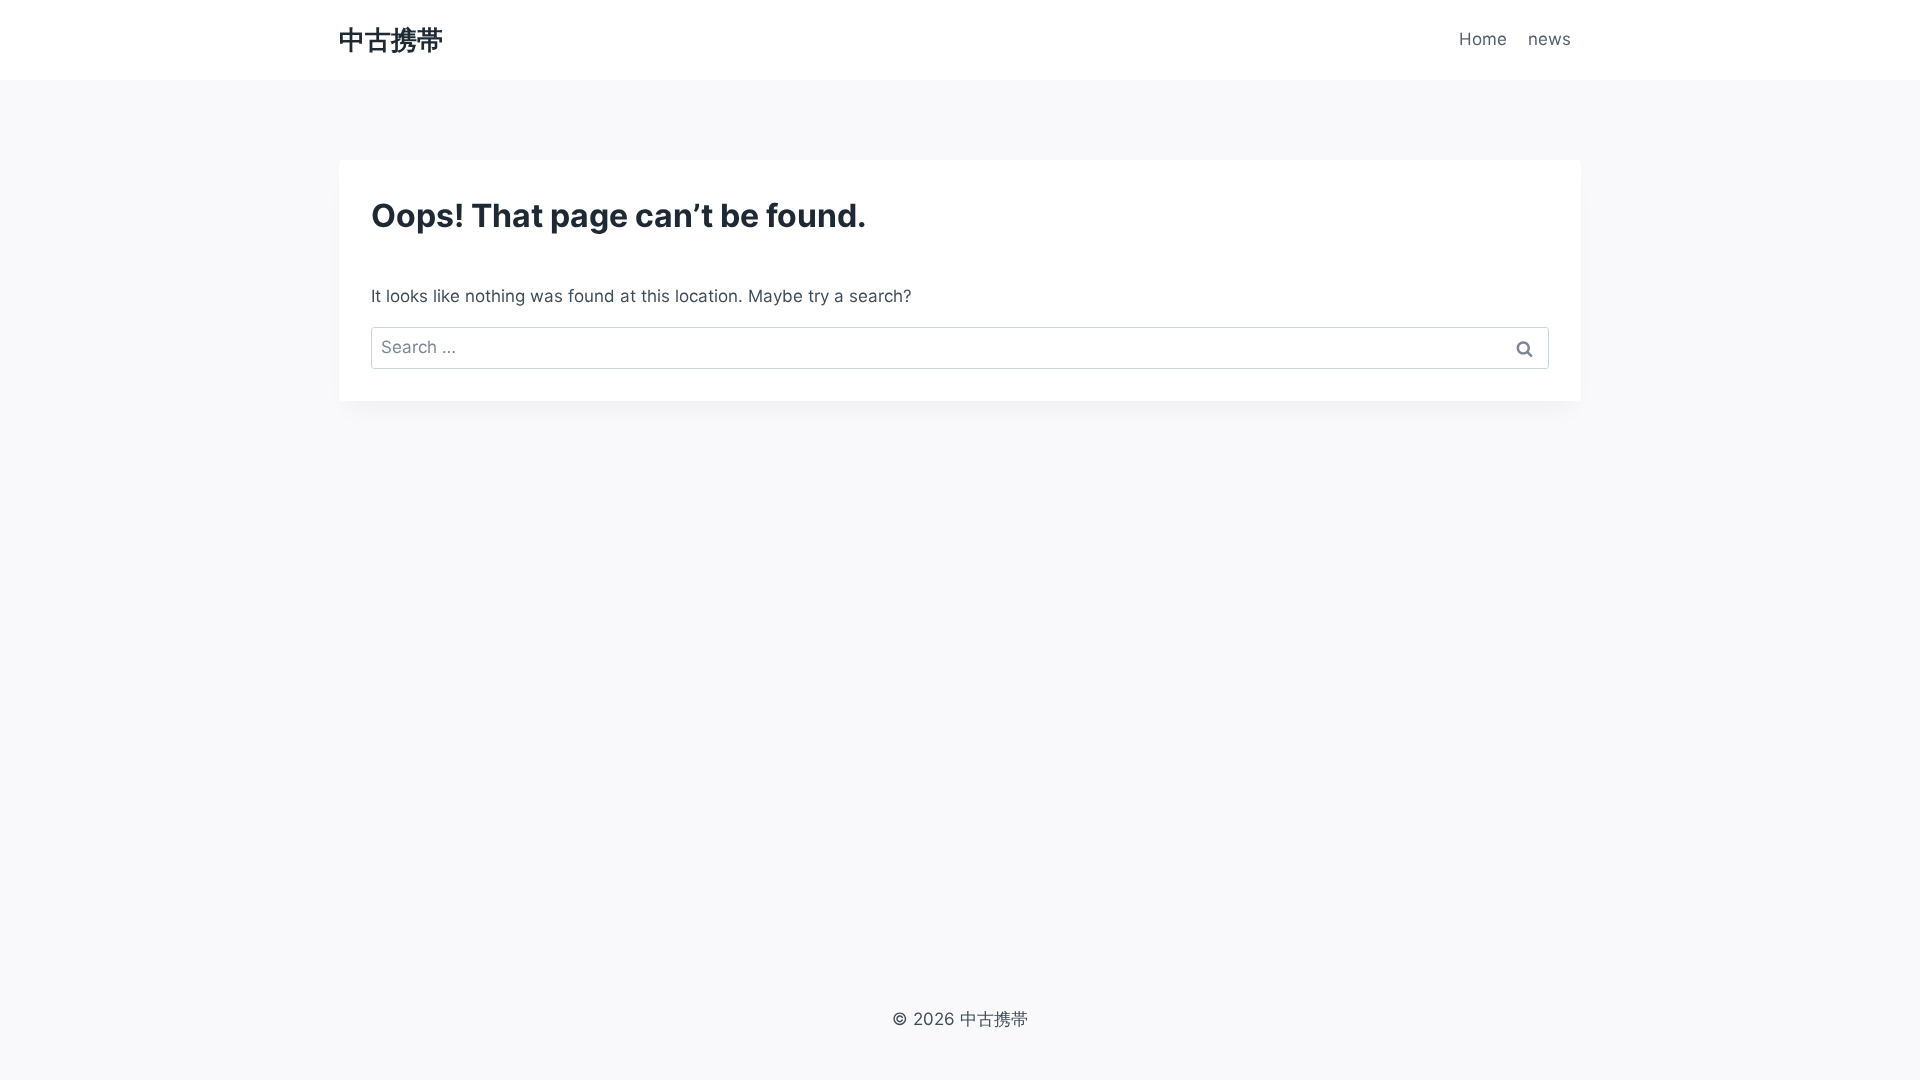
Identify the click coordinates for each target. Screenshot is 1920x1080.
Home (1483, 39)
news (1549, 39)
